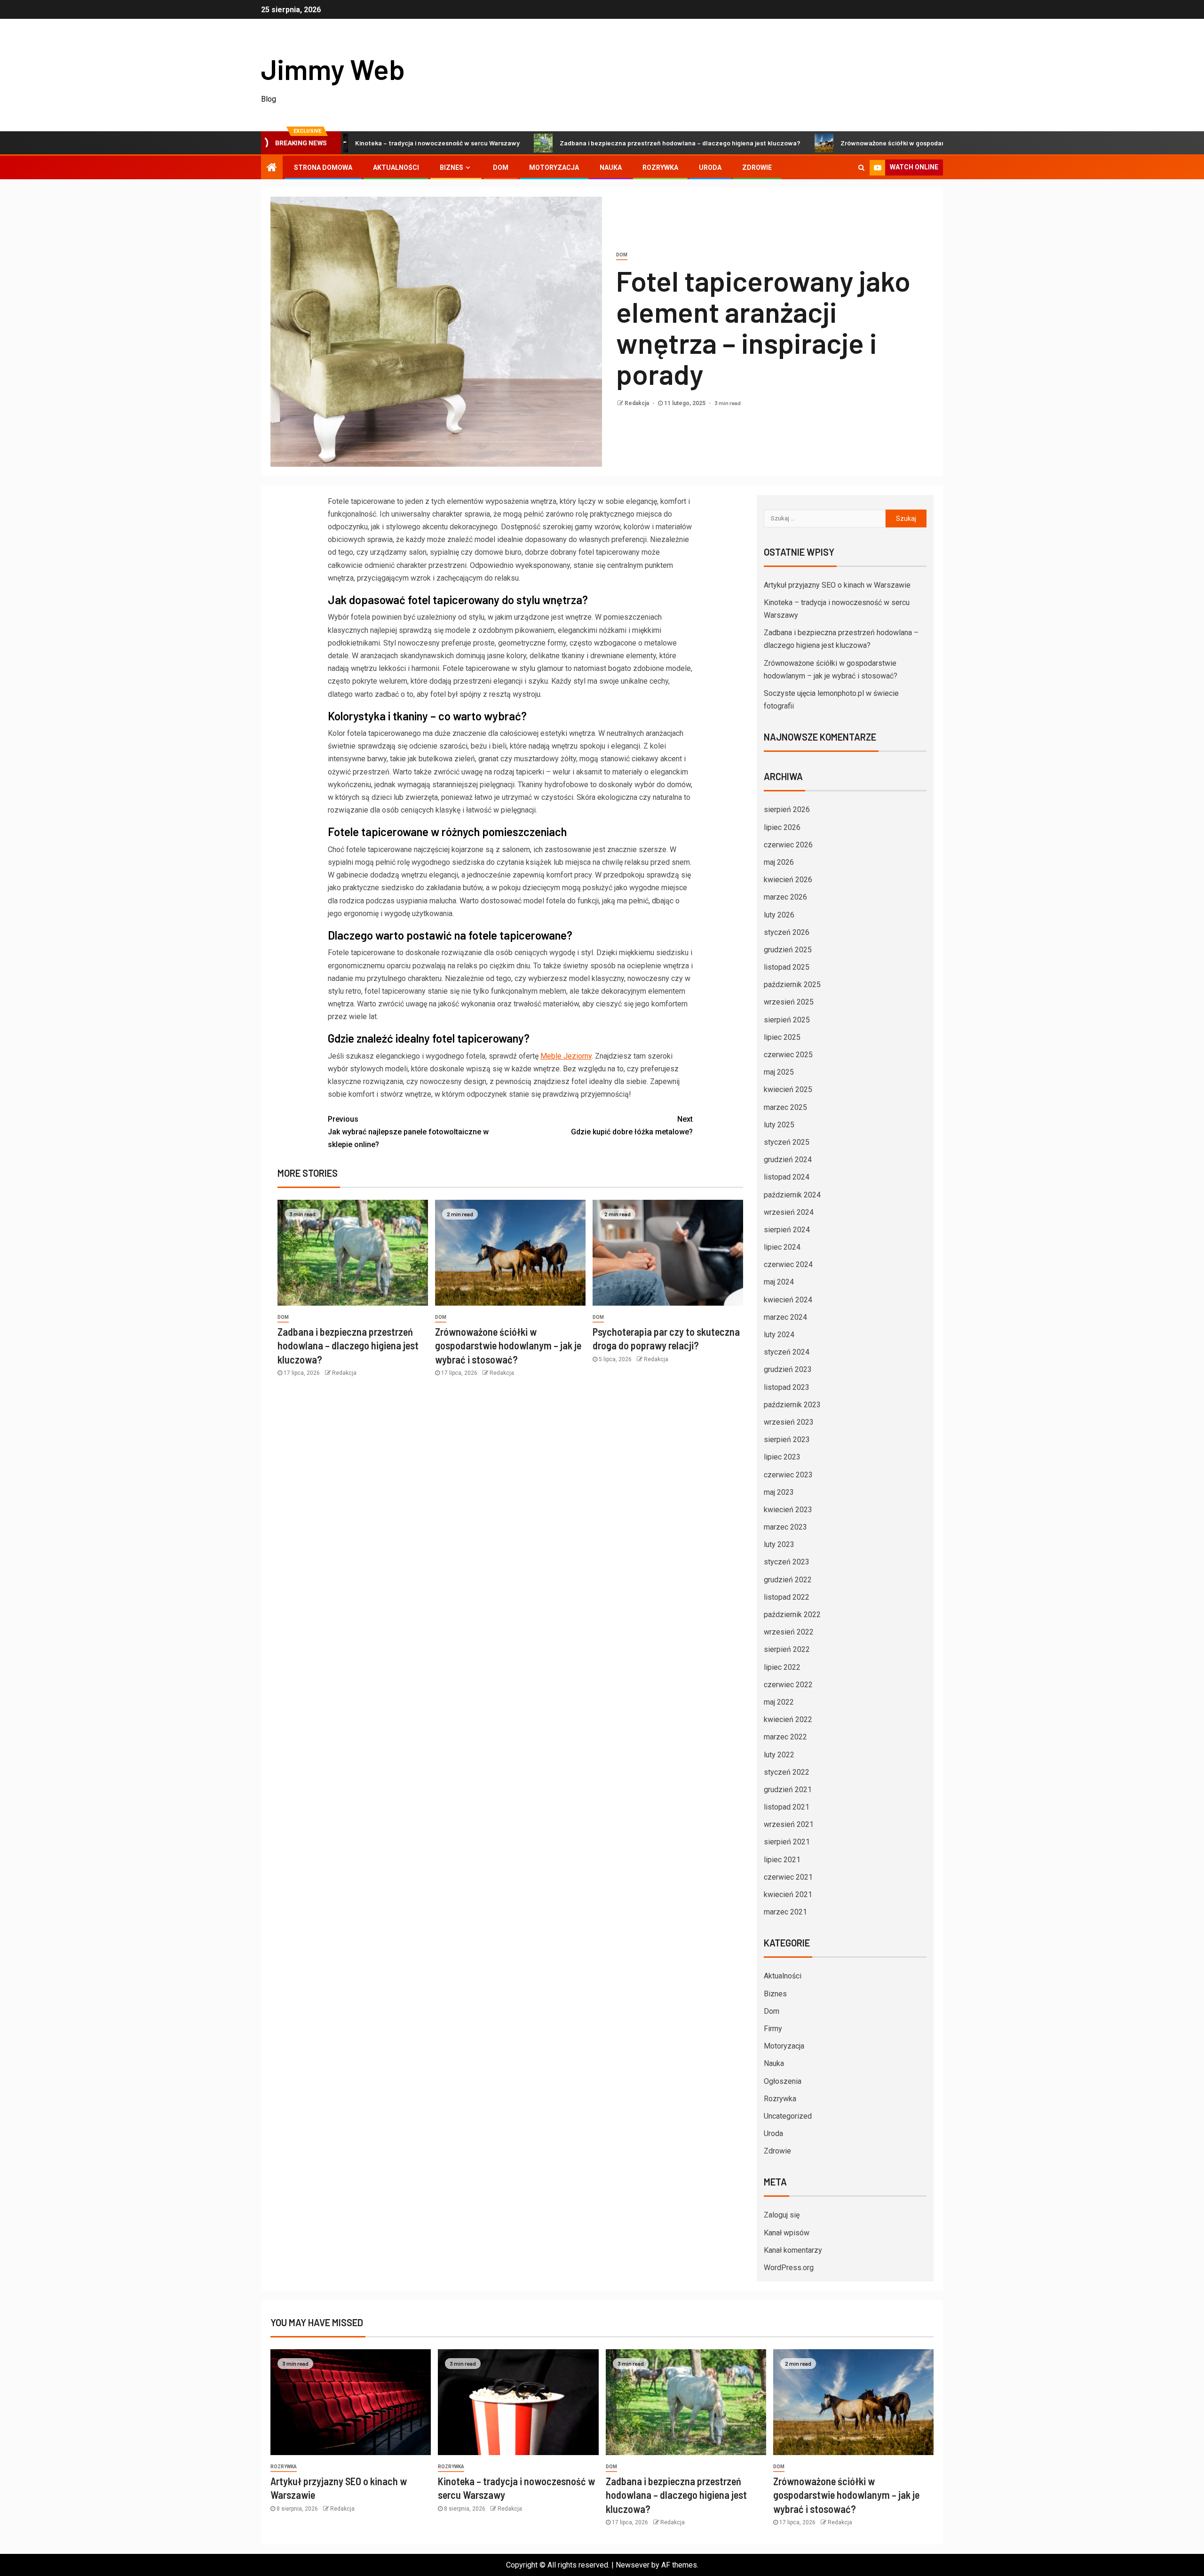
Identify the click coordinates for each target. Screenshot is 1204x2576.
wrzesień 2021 (789, 1824)
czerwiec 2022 (788, 1685)
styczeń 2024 (787, 1352)
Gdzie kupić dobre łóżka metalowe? (632, 1125)
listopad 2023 (787, 1387)
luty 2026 (779, 915)
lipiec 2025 (782, 1037)
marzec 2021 (785, 1912)
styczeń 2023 (787, 1562)
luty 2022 (779, 1755)
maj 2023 (779, 1492)
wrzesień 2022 (789, 1632)
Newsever (633, 2565)
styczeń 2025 (787, 1142)
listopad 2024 (787, 1177)
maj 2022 (779, 1702)
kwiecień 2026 (788, 880)
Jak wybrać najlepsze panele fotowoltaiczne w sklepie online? (408, 1132)
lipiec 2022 (782, 1667)
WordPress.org (789, 2268)
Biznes (451, 167)
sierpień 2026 (787, 809)
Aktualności (396, 167)
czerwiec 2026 (788, 845)
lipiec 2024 (782, 1247)
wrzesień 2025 (789, 1002)
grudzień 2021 (788, 1790)
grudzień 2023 (788, 1369)
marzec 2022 (785, 1737)
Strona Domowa (323, 167)
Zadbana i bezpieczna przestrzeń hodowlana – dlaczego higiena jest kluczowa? (587, 143)
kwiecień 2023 (788, 1510)
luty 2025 (779, 1125)
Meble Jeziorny (566, 1056)
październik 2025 (792, 985)
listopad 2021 (787, 1807)
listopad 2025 (787, 967)
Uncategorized (788, 2116)
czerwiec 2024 (788, 1264)
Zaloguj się (782, 2215)
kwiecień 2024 (788, 1300)
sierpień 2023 (787, 1440)
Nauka (611, 167)
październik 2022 (792, 1615)
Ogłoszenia (783, 2081)
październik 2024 (792, 1195)
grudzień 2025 (788, 950)
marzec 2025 (785, 1107)
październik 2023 (792, 1405)
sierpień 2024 (787, 1230)
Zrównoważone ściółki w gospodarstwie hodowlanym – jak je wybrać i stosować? (868, 143)
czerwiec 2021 (788, 1877)
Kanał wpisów (787, 2233)
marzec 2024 (785, 1317)
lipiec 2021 (782, 1860)
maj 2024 (779, 1282)
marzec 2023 (785, 1527)
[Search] (861, 167)
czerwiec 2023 (788, 1475)
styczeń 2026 (787, 932)
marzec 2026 (785, 897)
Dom (501, 167)
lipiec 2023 (782, 1457)
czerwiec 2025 (788, 1055)
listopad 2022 (787, 1597)
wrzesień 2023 (789, 1422)
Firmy (773, 2029)
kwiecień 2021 (788, 1894)
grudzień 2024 (788, 1160)
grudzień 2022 (788, 1580)
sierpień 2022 (787, 1649)
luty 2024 (779, 1335)
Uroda (710, 167)
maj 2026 (779, 862)
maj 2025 (779, 1072)
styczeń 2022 (787, 1772)
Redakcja (638, 403)
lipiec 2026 (782, 827)
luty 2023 (779, 1544)
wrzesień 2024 (789, 1212)
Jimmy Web (333, 69)
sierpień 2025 (787, 1020)
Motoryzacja (554, 167)
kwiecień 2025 (788, 1089)
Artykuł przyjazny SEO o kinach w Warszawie (837, 585)
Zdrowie (757, 167)
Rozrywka (660, 167)
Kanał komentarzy (793, 2250)
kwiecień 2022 (788, 1719)
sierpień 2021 (787, 1842)
